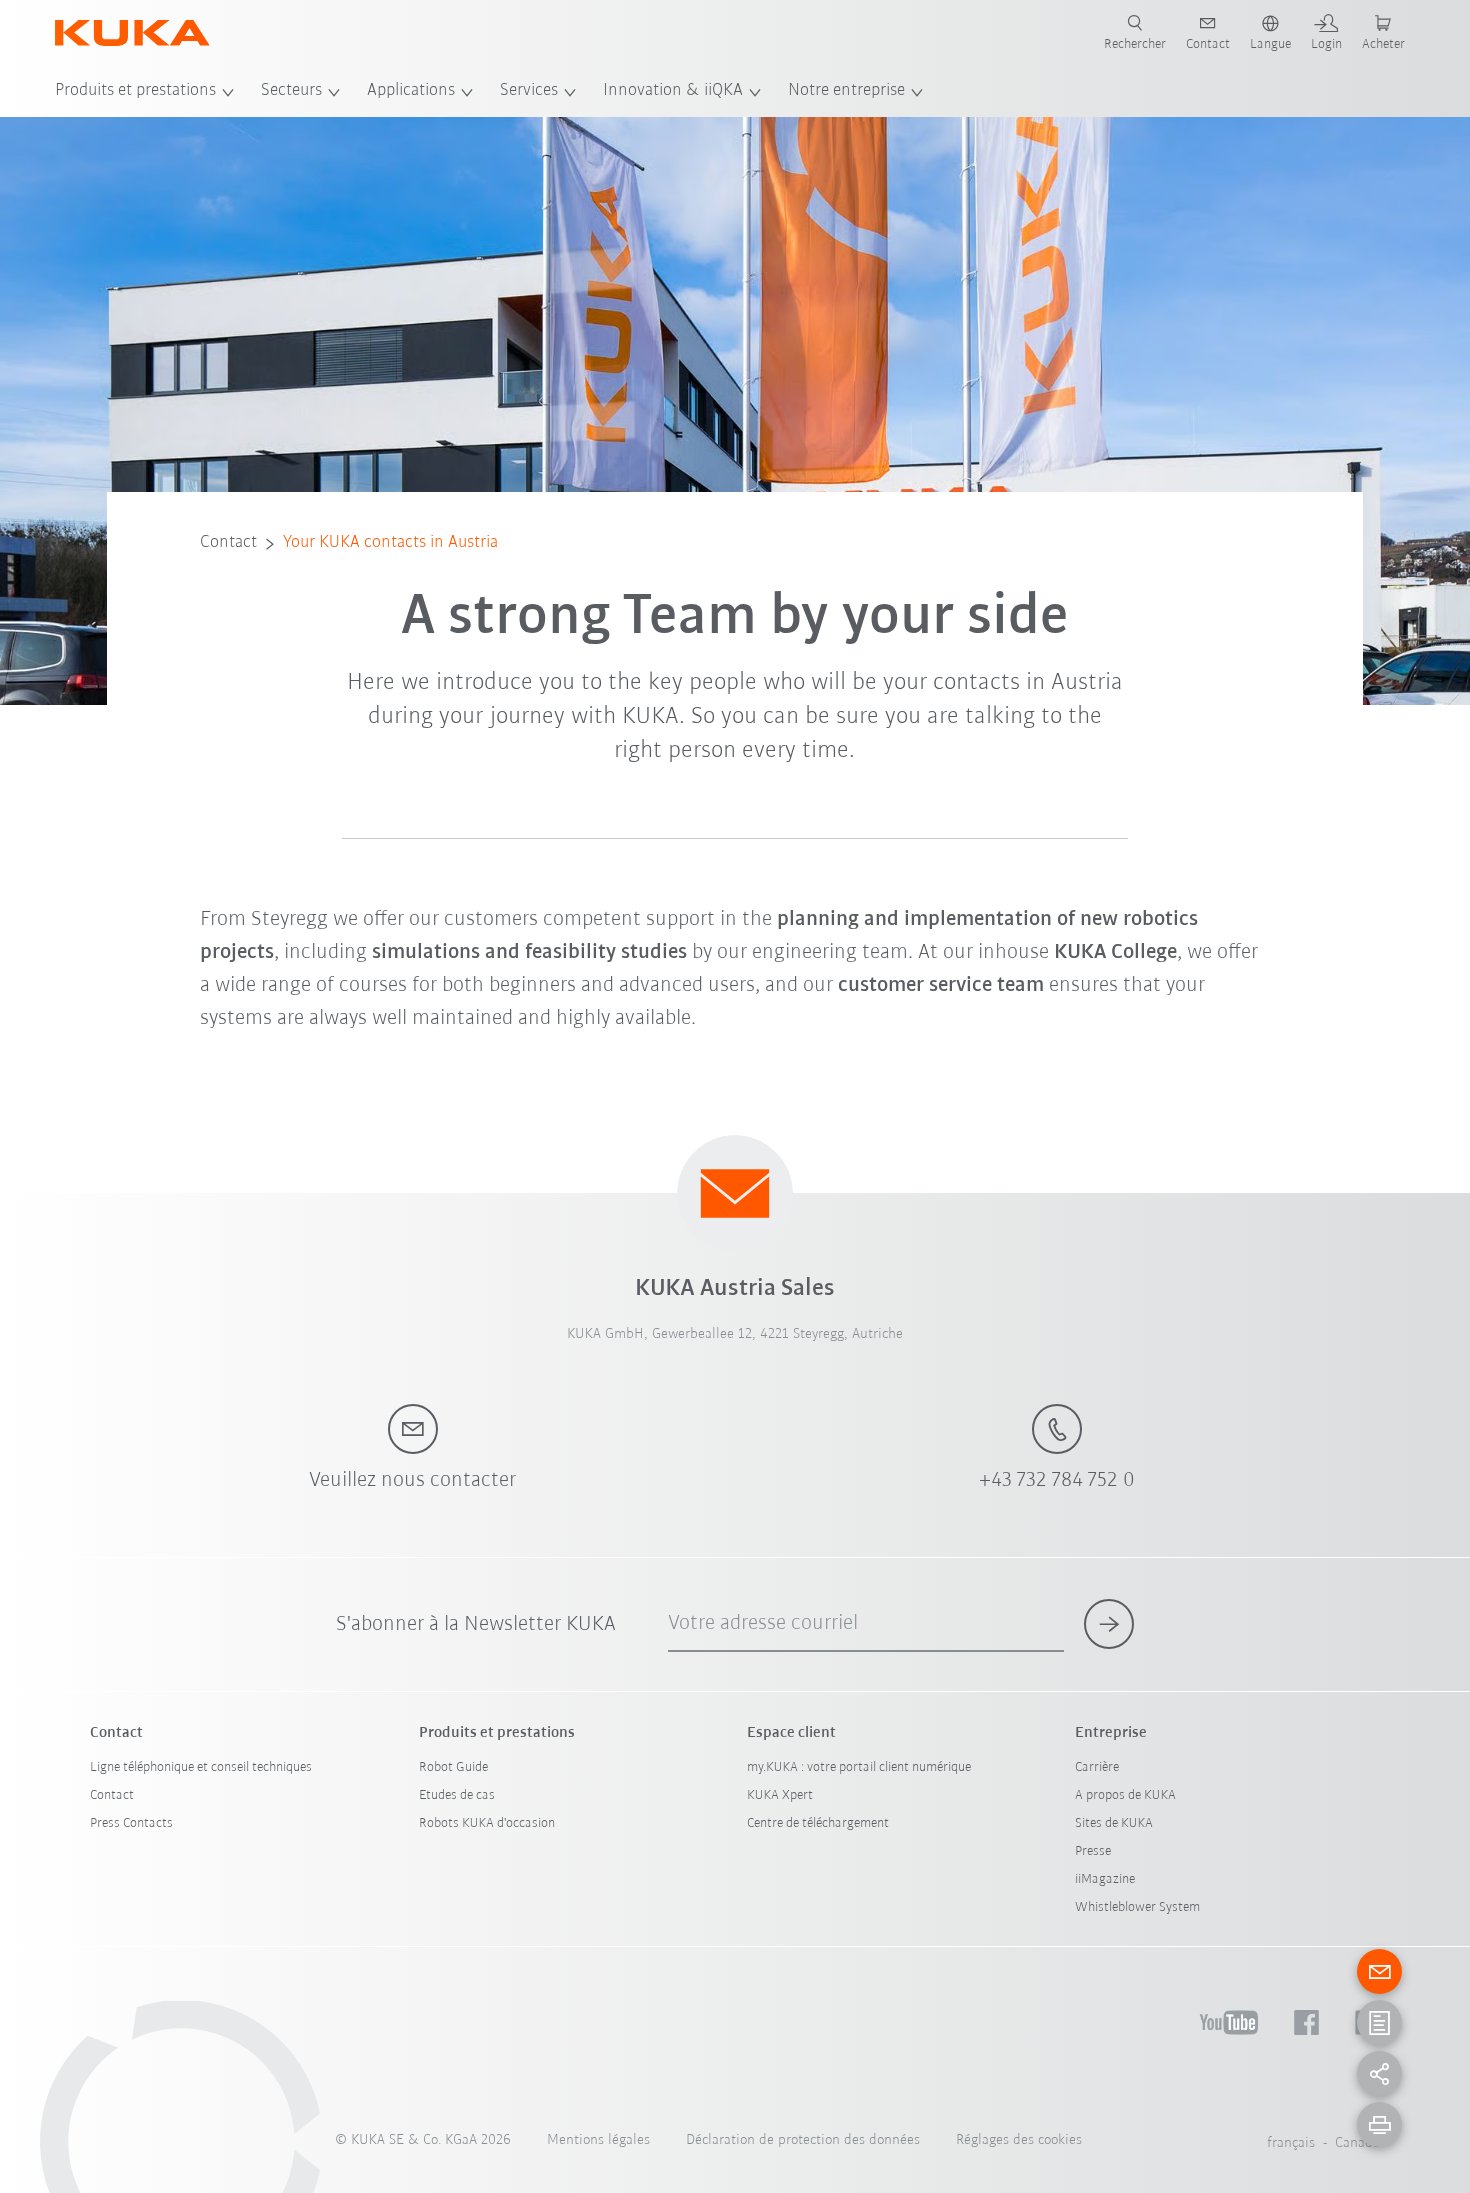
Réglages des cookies (1019, 2140)
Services (529, 91)
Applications (411, 91)
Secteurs (291, 91)
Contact (228, 543)
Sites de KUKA (1114, 1823)
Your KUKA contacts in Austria (390, 543)
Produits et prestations (135, 91)
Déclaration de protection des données (803, 2140)
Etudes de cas (457, 1795)
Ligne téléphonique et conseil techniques (201, 1767)
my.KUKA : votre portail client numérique (859, 1767)
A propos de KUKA (1125, 1795)
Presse (1093, 1851)
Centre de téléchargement (818, 1823)
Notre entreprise (846, 91)
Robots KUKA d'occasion (487, 1823)
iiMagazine (1105, 1879)
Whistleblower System (1137, 1907)
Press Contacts (131, 1823)
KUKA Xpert (780, 1795)
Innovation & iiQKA (673, 91)
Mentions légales (598, 2140)
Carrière (1097, 1767)
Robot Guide (453, 1767)
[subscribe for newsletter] (1109, 1624)
